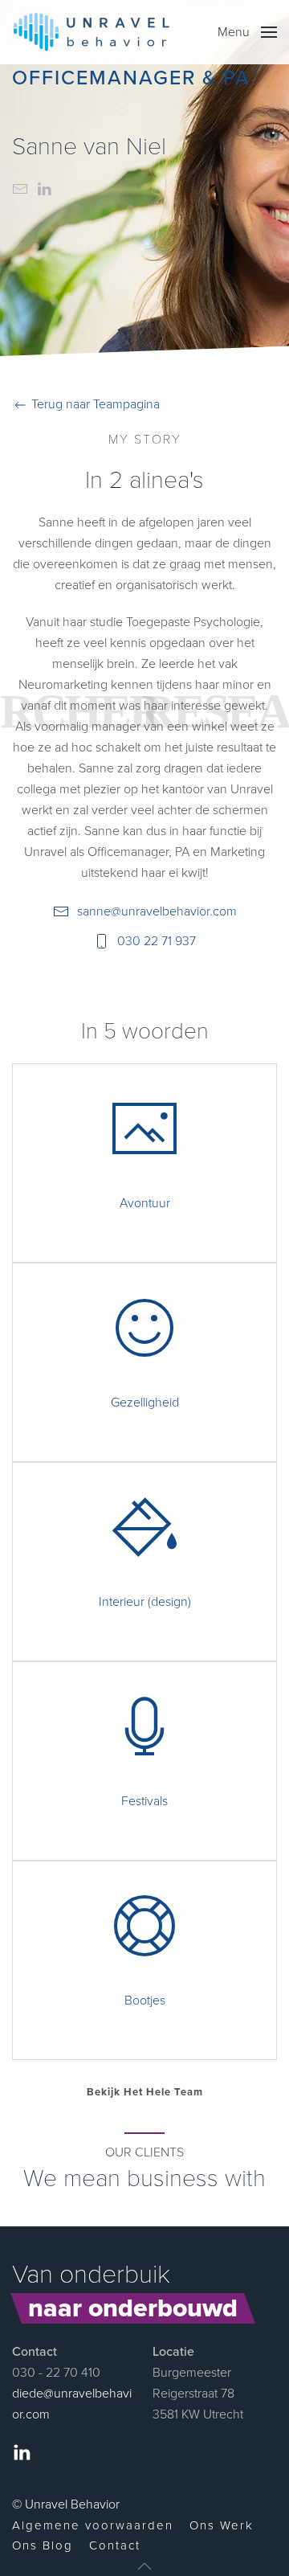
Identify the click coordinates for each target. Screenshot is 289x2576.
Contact (115, 2545)
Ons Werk (222, 2525)
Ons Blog (43, 2545)
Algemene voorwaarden (93, 2525)
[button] (247, 32)
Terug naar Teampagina (94, 404)
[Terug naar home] (92, 32)
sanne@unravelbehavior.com (157, 911)
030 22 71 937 (157, 941)
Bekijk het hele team (145, 2092)
